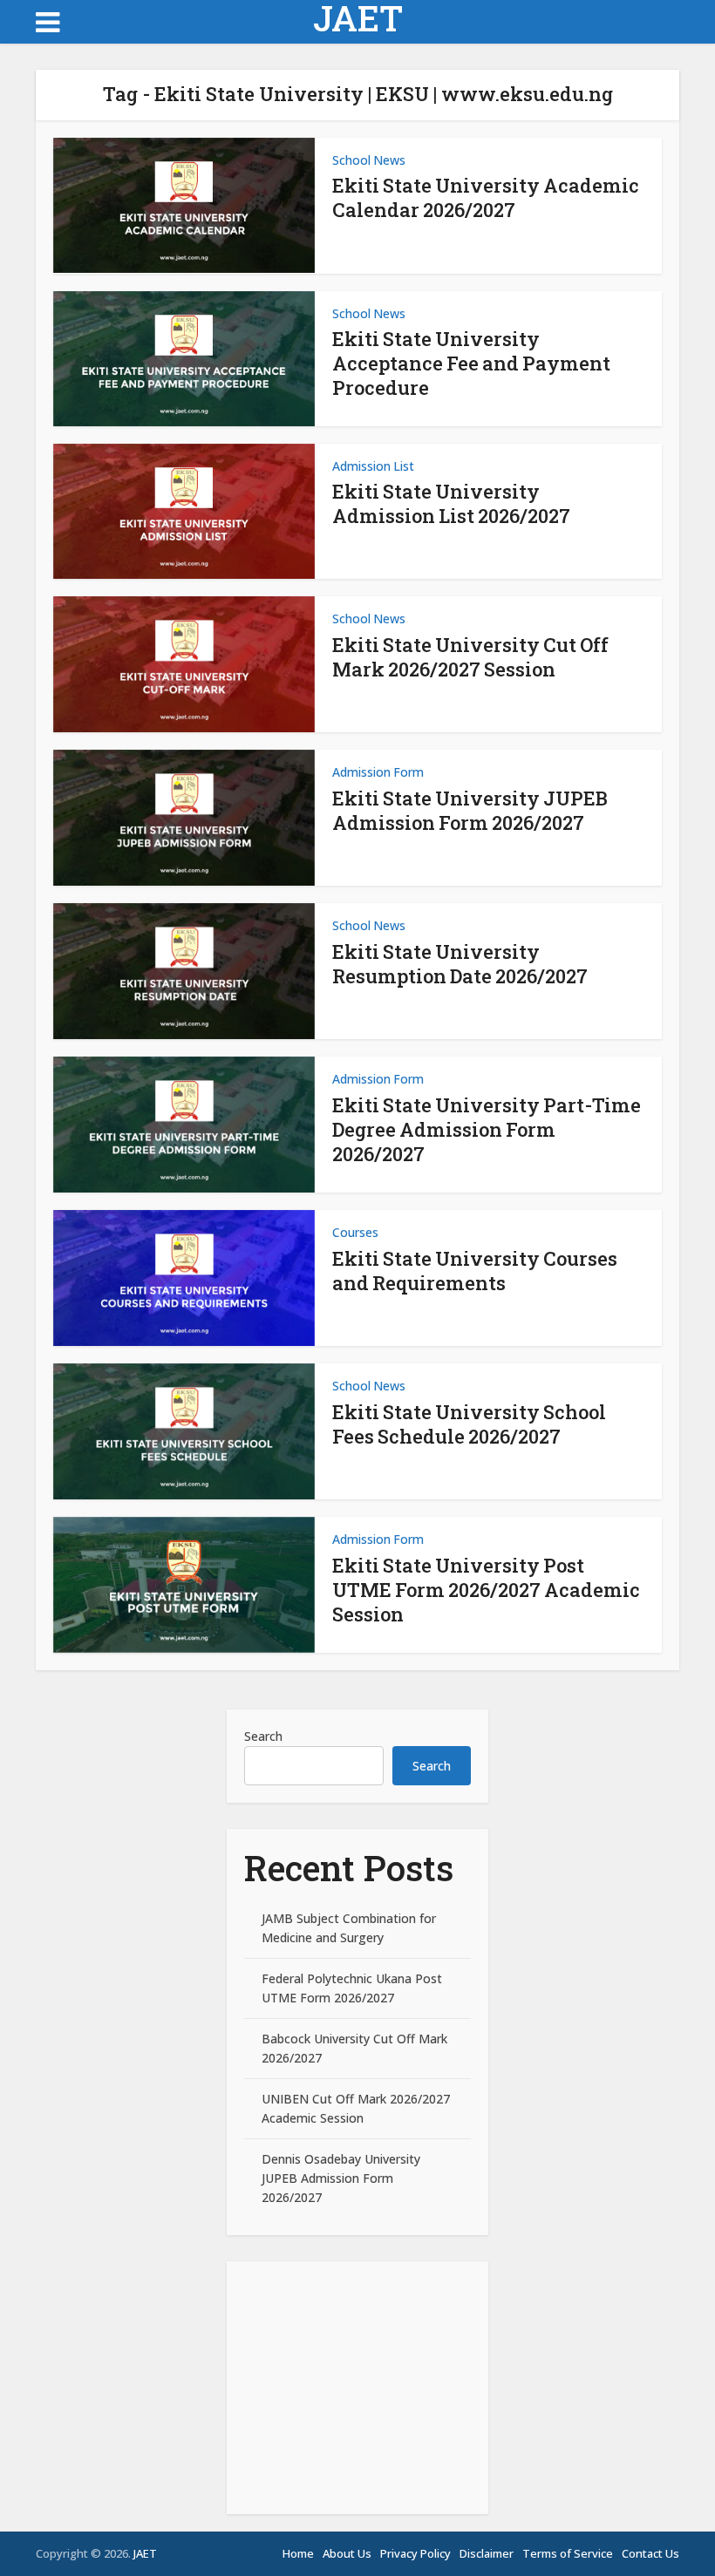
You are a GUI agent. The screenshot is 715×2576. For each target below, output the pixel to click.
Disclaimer (487, 2553)
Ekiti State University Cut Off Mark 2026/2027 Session (470, 657)
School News (369, 160)
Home (298, 2553)
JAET (358, 18)
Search (263, 1736)
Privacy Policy (415, 2553)
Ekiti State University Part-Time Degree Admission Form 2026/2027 (487, 1129)
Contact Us (650, 2553)
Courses (355, 1232)
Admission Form (378, 772)
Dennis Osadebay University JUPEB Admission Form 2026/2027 (341, 2178)
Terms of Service (568, 2553)
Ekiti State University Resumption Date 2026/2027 (460, 964)
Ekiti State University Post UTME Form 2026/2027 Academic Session (486, 1590)
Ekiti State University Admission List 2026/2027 (451, 503)
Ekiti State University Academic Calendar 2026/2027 (486, 197)
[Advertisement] (357, 2388)
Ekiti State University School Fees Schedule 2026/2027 (469, 1424)
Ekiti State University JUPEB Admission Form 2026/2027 (470, 810)
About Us (347, 2553)
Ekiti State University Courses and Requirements (475, 1271)
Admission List (373, 466)
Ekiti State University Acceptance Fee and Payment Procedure (471, 363)
